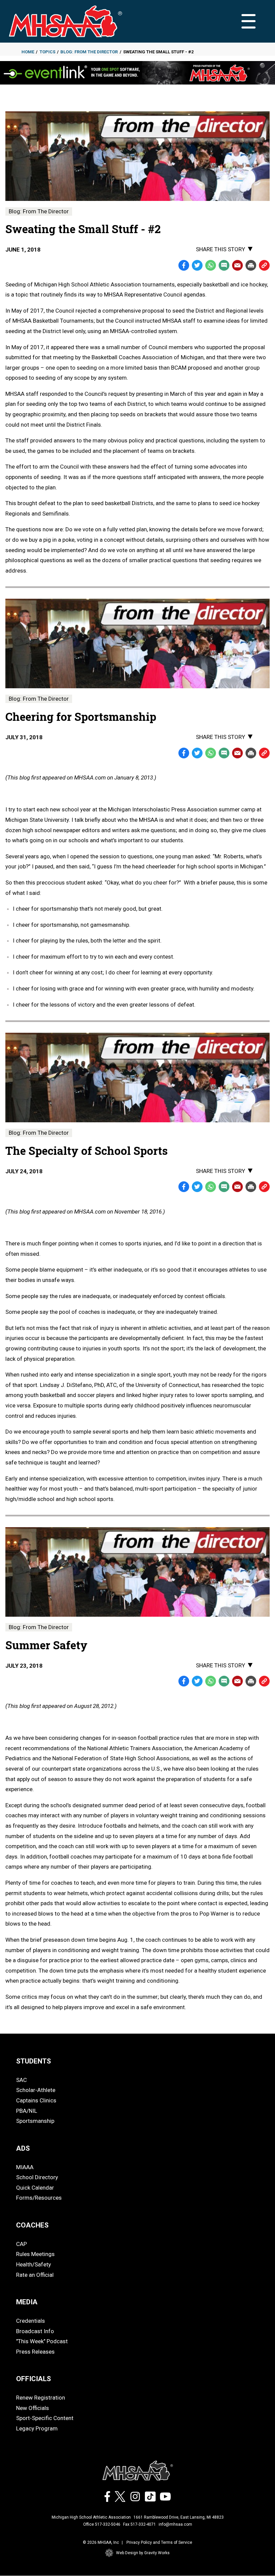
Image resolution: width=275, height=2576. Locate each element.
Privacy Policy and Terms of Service (159, 2542)
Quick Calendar (35, 2188)
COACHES (32, 2225)
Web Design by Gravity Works (143, 2553)
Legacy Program (37, 2428)
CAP (21, 2244)
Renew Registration (41, 2398)
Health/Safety (34, 2264)
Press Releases (35, 2352)
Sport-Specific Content (45, 2418)
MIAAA (25, 2167)
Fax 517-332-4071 (140, 2524)
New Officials (33, 2408)
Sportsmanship (35, 2121)
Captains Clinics (36, 2100)
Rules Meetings (35, 2254)
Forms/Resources (39, 2198)
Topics (47, 52)
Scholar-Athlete (36, 2090)
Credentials (31, 2321)
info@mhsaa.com (175, 2524)
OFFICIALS (34, 2379)
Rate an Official (35, 2275)
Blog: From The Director (89, 52)
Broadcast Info (35, 2331)
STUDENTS (34, 2061)
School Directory (37, 2177)
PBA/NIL (27, 2111)
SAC (21, 2080)
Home (28, 52)
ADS (23, 2148)
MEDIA (27, 2302)
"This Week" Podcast (42, 2341)
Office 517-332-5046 (102, 2524)
